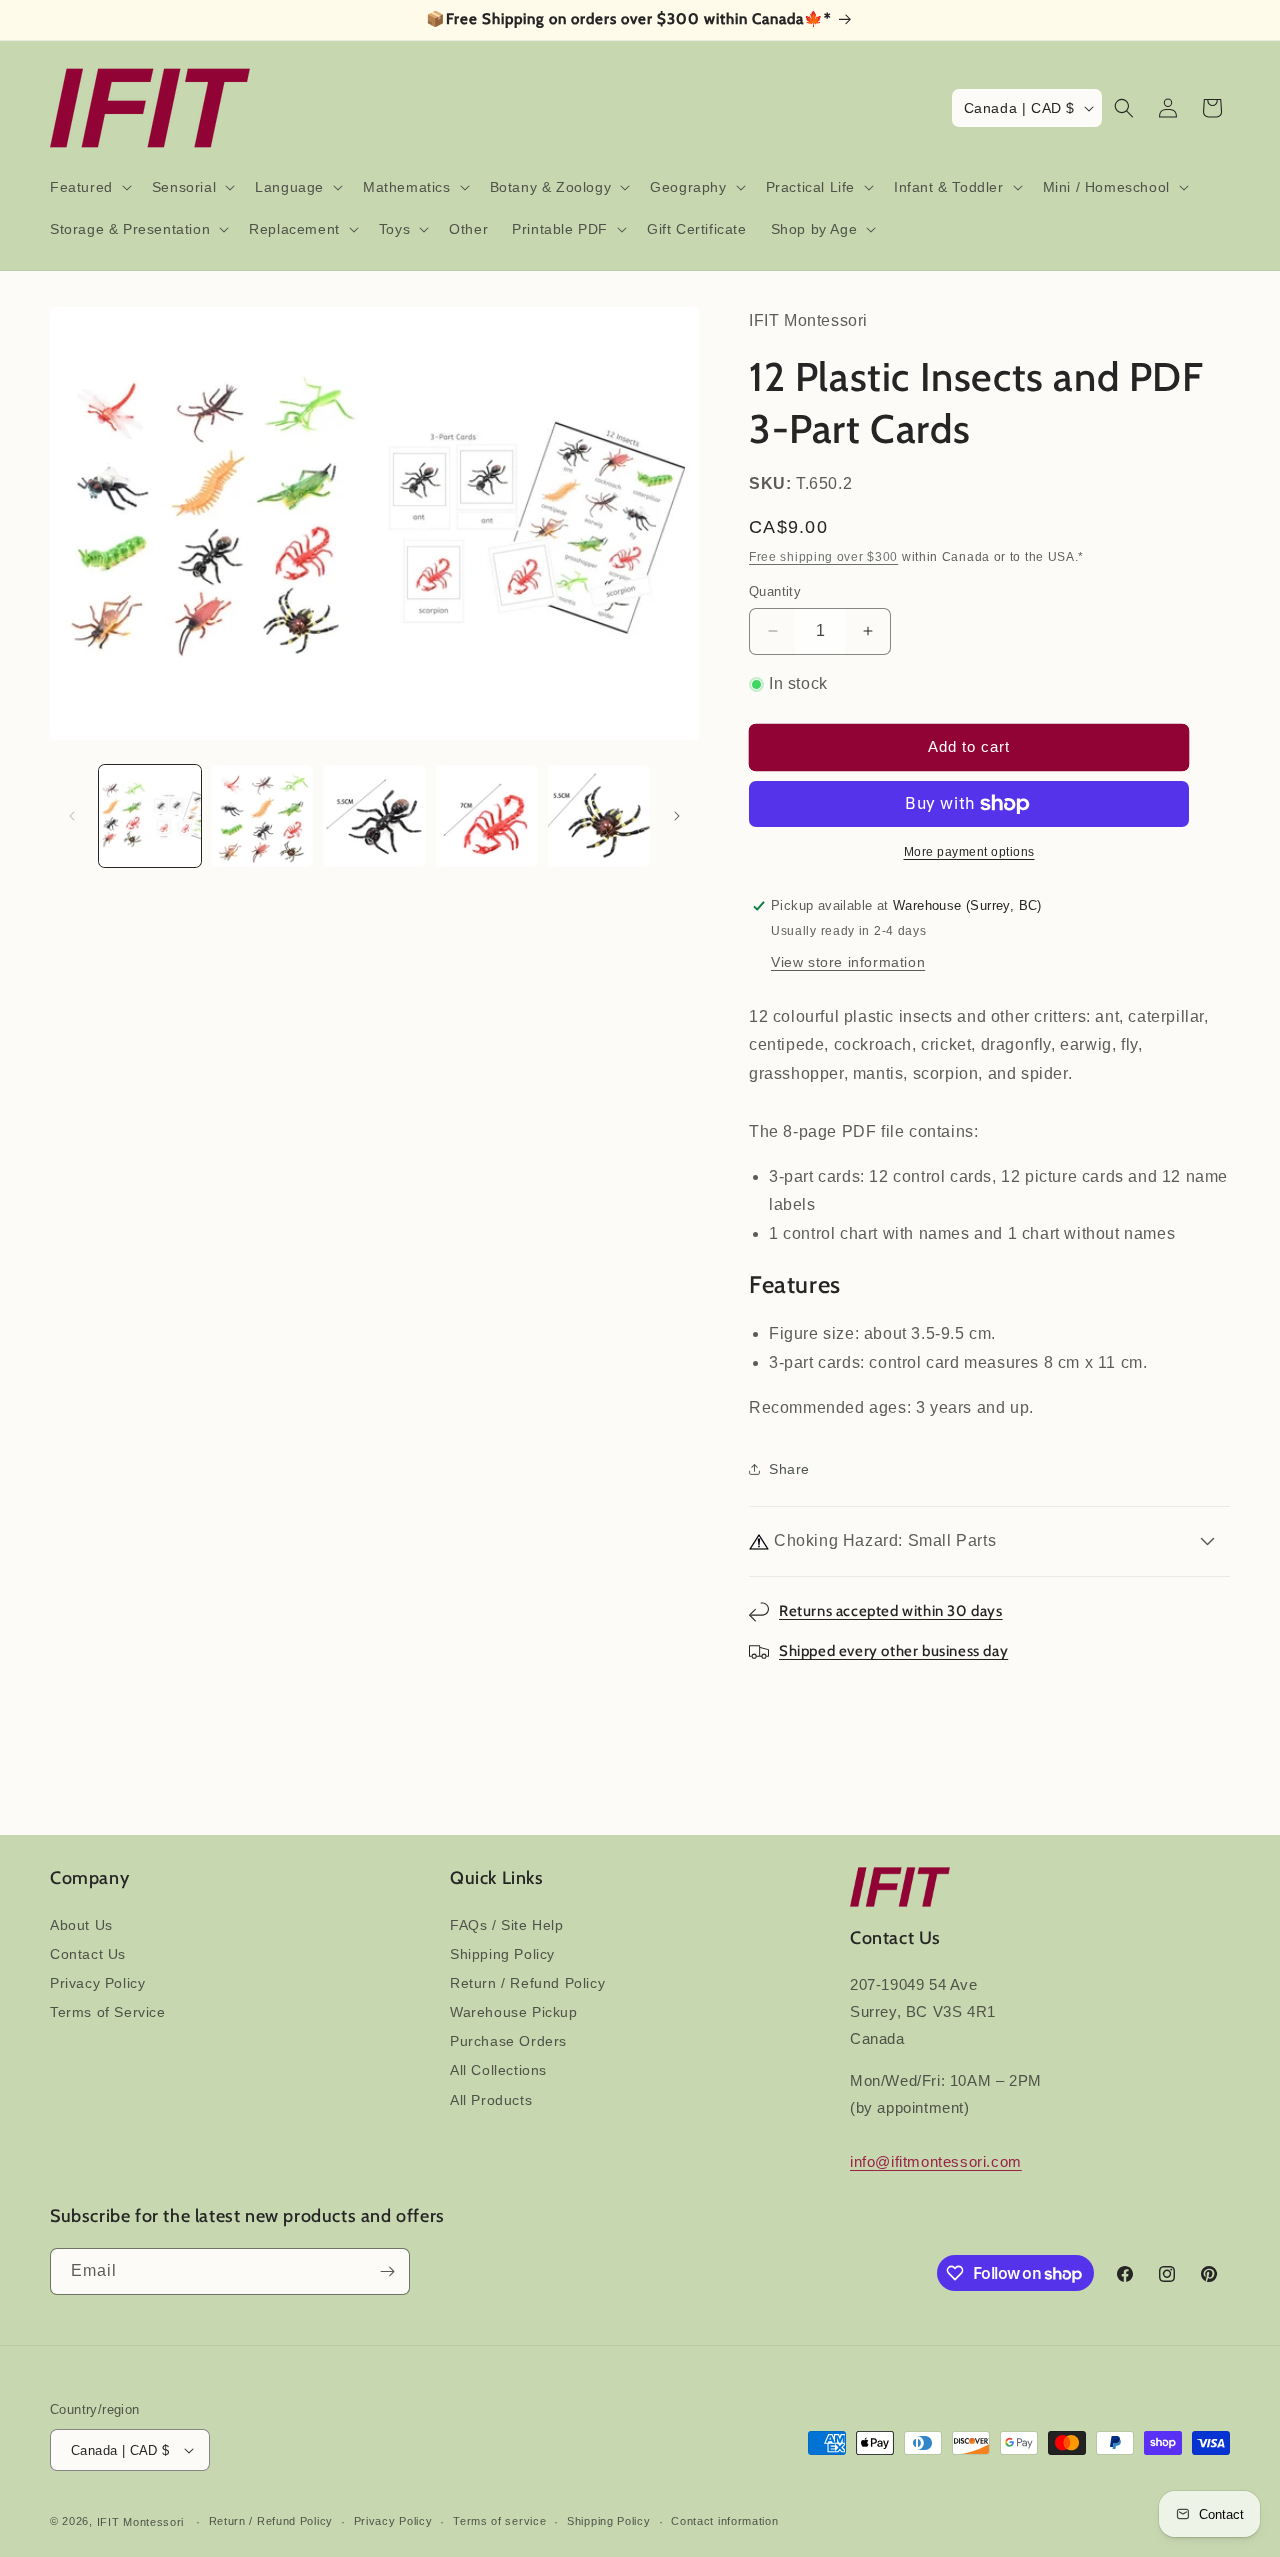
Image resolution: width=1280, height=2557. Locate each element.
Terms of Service (108, 2012)
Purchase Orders (508, 2041)
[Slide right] (677, 816)
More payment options (969, 852)
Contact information (724, 2521)
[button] (89, 187)
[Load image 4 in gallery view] (487, 816)
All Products (491, 2100)
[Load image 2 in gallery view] (262, 816)
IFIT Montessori (141, 2522)
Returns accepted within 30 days (891, 1611)
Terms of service (499, 2521)
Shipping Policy (502, 1954)
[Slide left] (72, 816)
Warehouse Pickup (514, 2012)
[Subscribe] (387, 2271)
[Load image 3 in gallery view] (374, 816)
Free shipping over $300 (823, 557)
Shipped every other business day (893, 1651)
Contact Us (88, 1954)
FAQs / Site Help (507, 1925)
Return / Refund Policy (527, 1983)
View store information (848, 962)
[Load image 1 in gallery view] (150, 816)
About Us (81, 1925)
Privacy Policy (97, 1983)
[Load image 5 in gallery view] (599, 816)
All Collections (498, 2070)
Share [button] (789, 1469)
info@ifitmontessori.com (936, 2161)
